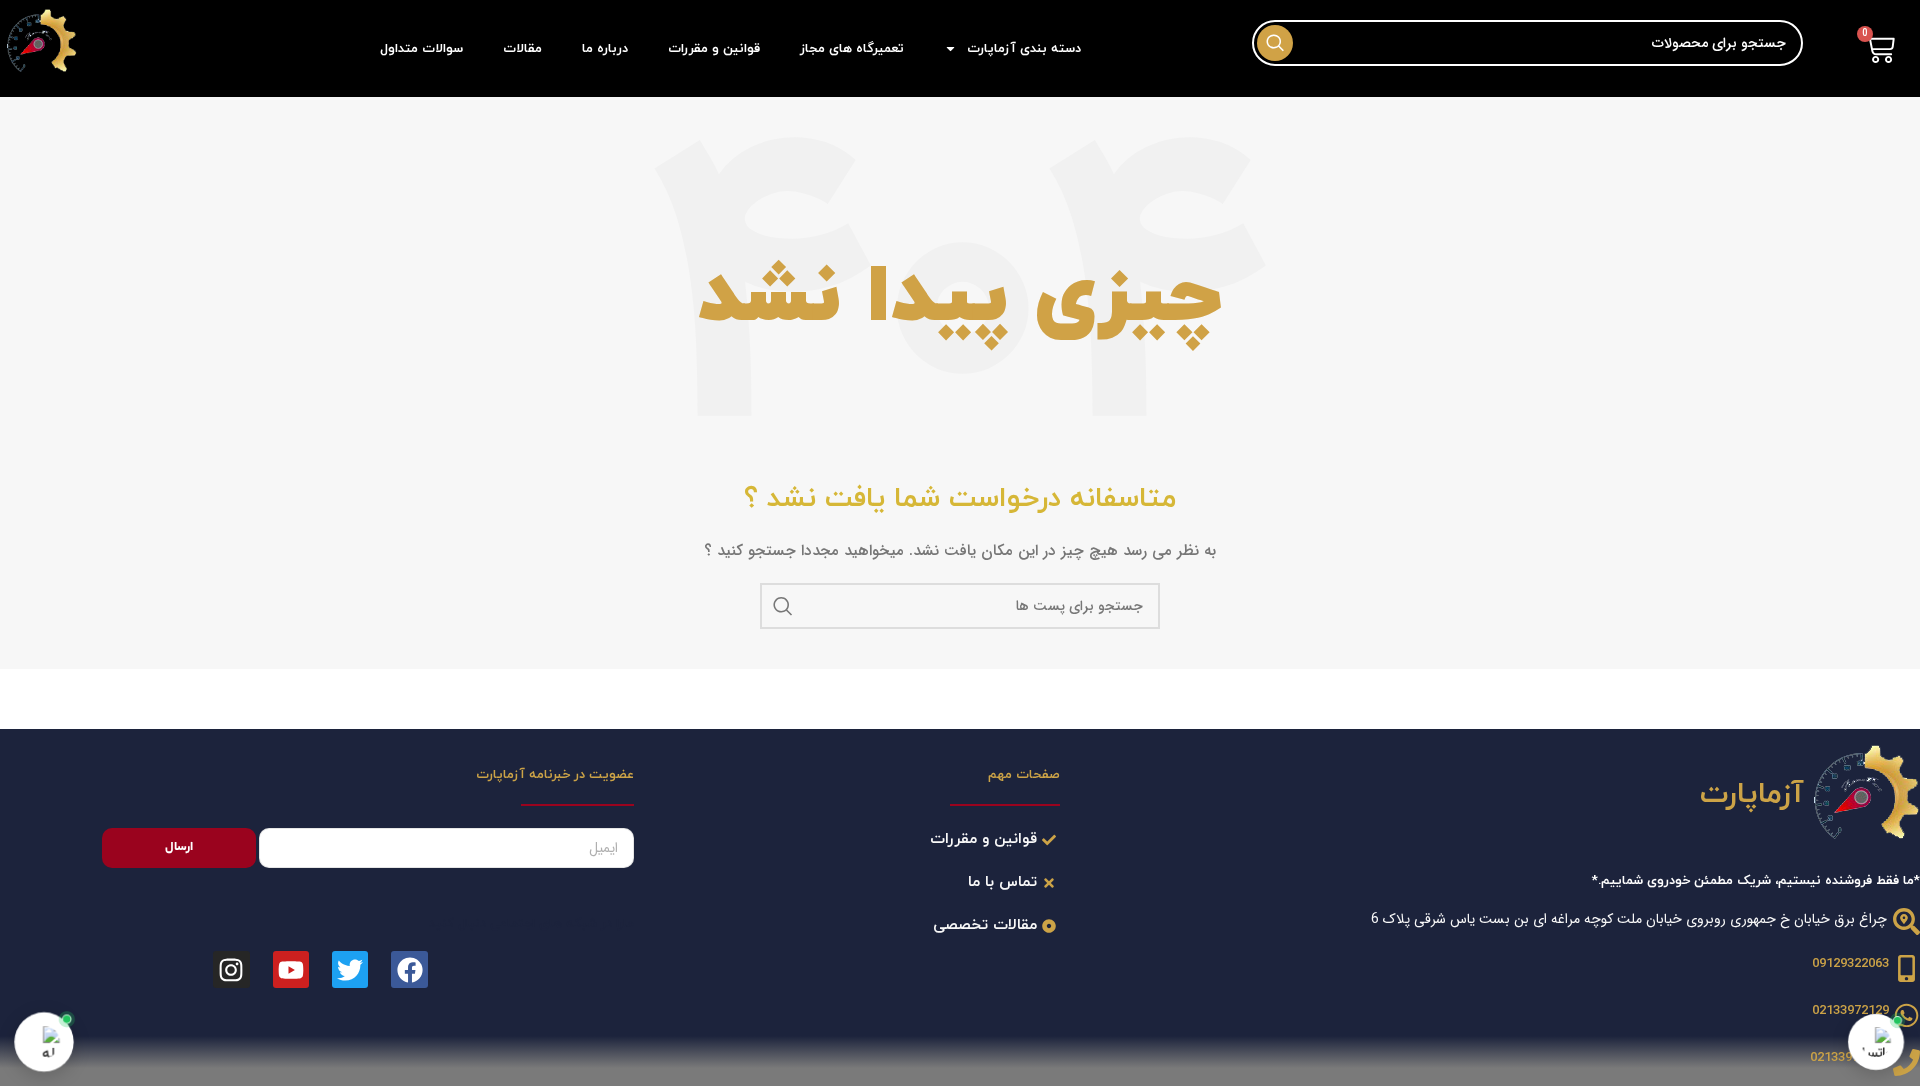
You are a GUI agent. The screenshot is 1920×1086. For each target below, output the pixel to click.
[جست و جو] (783, 606)
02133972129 (1850, 1011)
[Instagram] (231, 969)
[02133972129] (1906, 1062)
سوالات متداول (421, 49)
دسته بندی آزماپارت (1024, 49)
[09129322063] (1906, 968)
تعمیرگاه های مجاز (852, 49)
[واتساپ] (1876, 1042)
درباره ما (605, 49)
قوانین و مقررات (714, 49)
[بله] (44, 1042)
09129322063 (1850, 964)
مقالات (522, 49)
